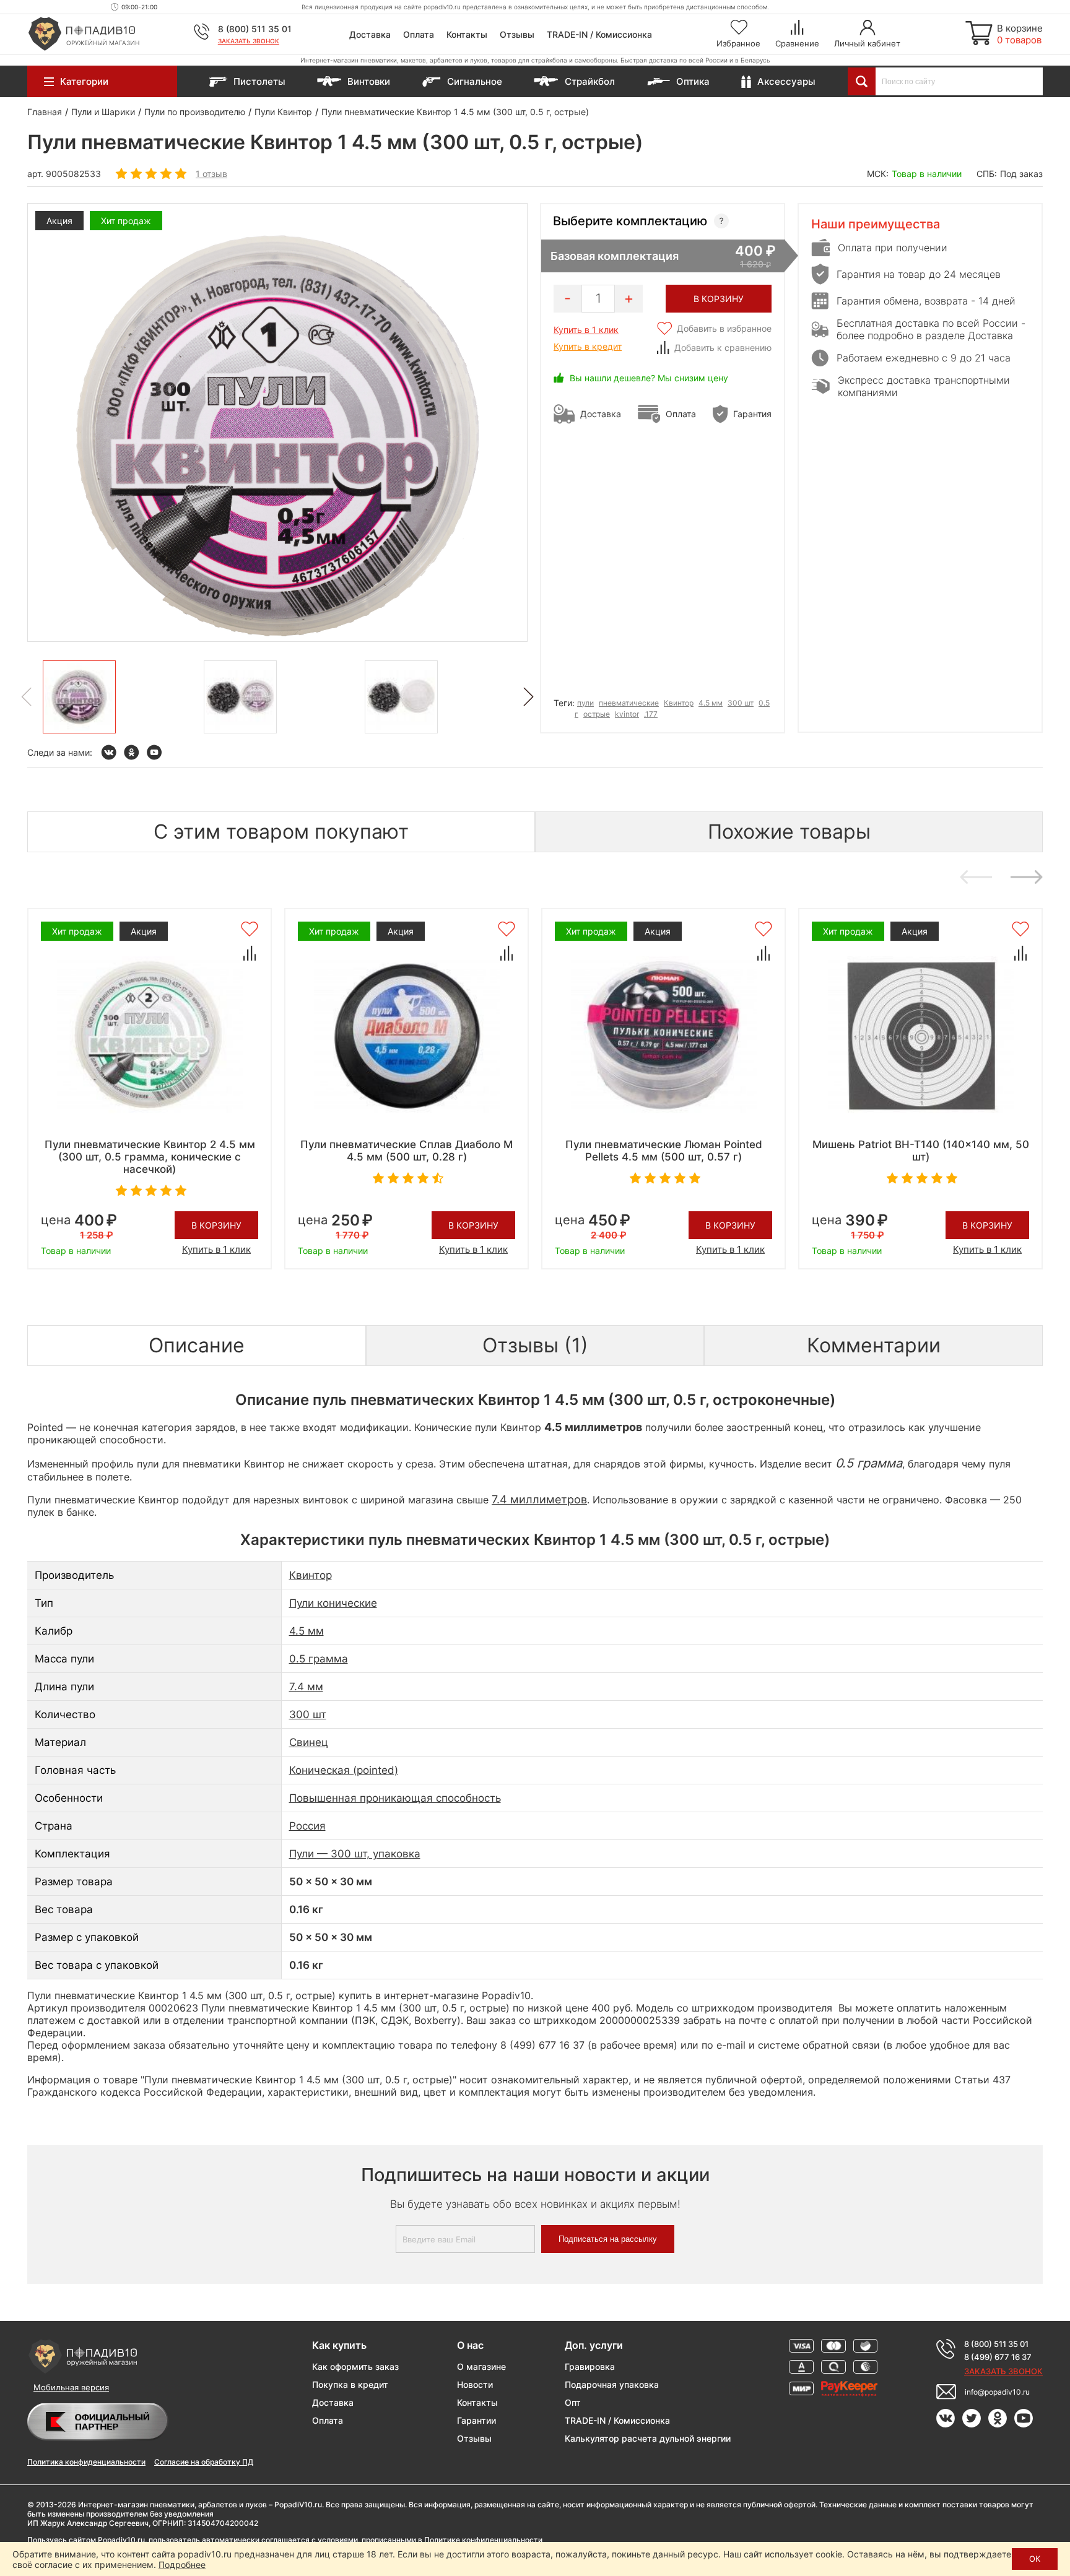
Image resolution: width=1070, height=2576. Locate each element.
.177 (651, 714)
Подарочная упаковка (612, 2384)
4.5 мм (711, 703)
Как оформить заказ (355, 2366)
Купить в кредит (588, 346)
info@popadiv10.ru (997, 2392)
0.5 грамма (319, 1659)
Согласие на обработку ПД (204, 2462)
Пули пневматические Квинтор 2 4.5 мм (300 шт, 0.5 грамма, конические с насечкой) (150, 1157)
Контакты (467, 34)
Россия (307, 1826)
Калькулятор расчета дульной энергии (648, 2438)
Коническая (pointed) (344, 1770)
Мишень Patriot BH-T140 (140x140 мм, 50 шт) (921, 1151)
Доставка (370, 34)
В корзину (216, 1225)
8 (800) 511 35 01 (255, 29)
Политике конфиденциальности (483, 2540)
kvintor (627, 714)
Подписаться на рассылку (608, 2239)
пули (585, 703)
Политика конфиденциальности (86, 2462)
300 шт (741, 703)
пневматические (629, 703)
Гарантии (476, 2420)
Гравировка (590, 2366)
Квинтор (679, 703)
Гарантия (752, 414)
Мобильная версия (71, 2387)
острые (597, 714)
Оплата (419, 34)
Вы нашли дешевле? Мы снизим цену (649, 378)
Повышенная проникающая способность (395, 1798)
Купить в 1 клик (586, 330)
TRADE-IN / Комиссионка (599, 34)
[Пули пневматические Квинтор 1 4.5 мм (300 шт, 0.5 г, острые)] (79, 697)
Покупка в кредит (350, 2384)
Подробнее (182, 2565)
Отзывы (517, 34)
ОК (1035, 2559)
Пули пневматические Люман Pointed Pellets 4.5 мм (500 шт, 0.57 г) (664, 1151)
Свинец (309, 1742)
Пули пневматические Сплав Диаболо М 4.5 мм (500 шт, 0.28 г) (407, 1151)
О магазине (481, 2366)
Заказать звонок (249, 41)
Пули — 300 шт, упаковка (355, 1854)
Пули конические (333, 1603)
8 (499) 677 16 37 (998, 2357)
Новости (475, 2384)
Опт (573, 2402)
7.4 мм (306, 1687)
